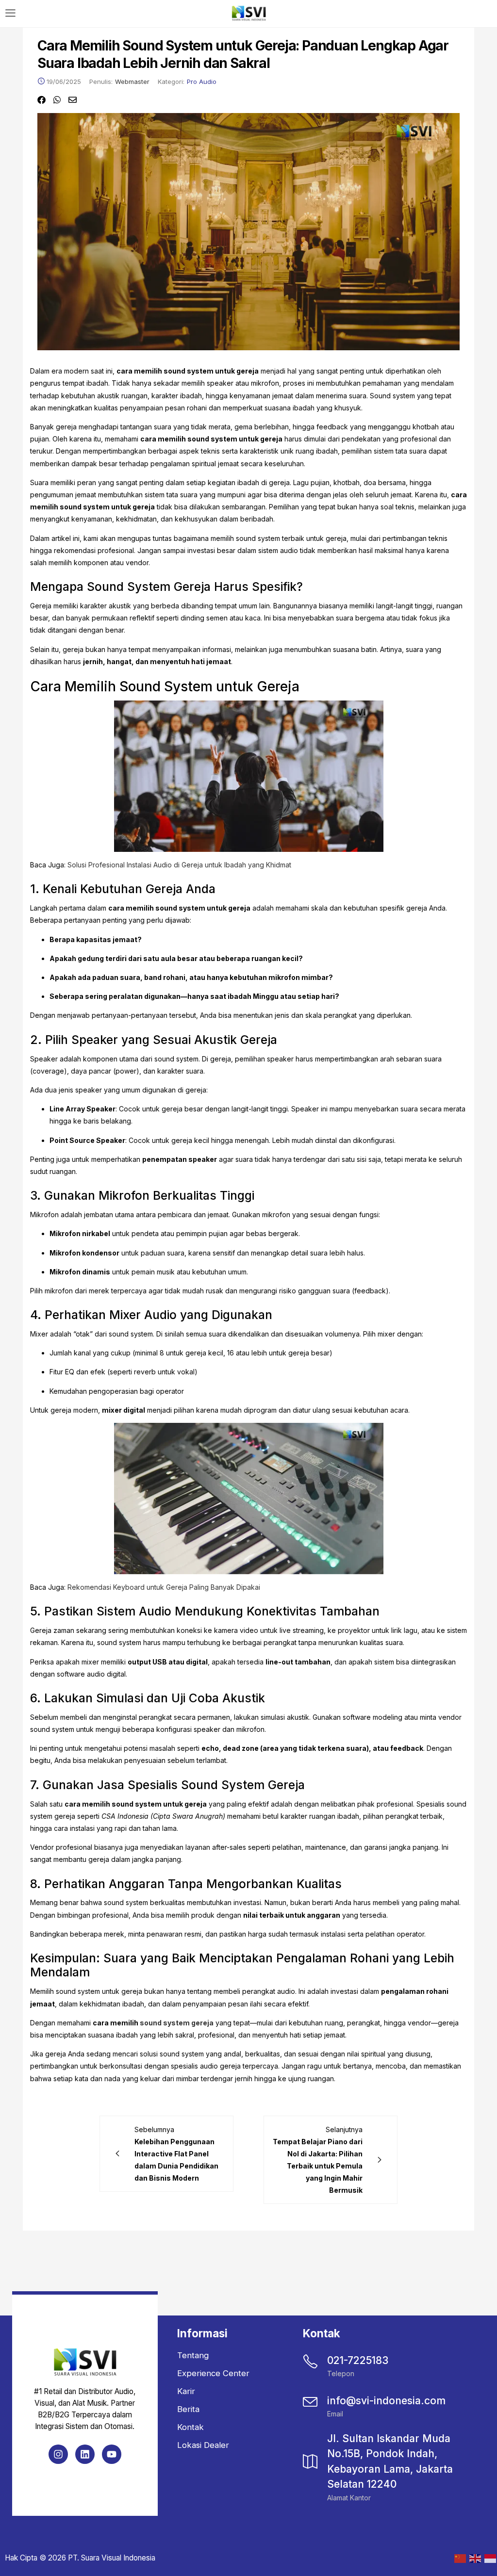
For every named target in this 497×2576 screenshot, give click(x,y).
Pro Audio (202, 82)
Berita (188, 2409)
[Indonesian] (489, 2558)
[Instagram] (58, 2454)
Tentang (193, 2355)
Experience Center (213, 2373)
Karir (186, 2391)
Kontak (191, 2427)
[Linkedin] (85, 2454)
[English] (474, 2558)
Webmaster (132, 82)
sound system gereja (177, 2023)
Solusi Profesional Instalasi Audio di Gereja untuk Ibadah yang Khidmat (179, 865)
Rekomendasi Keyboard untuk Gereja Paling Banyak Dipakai (164, 1587)
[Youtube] (112, 2454)
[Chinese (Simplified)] (459, 2558)
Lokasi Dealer (203, 2445)
